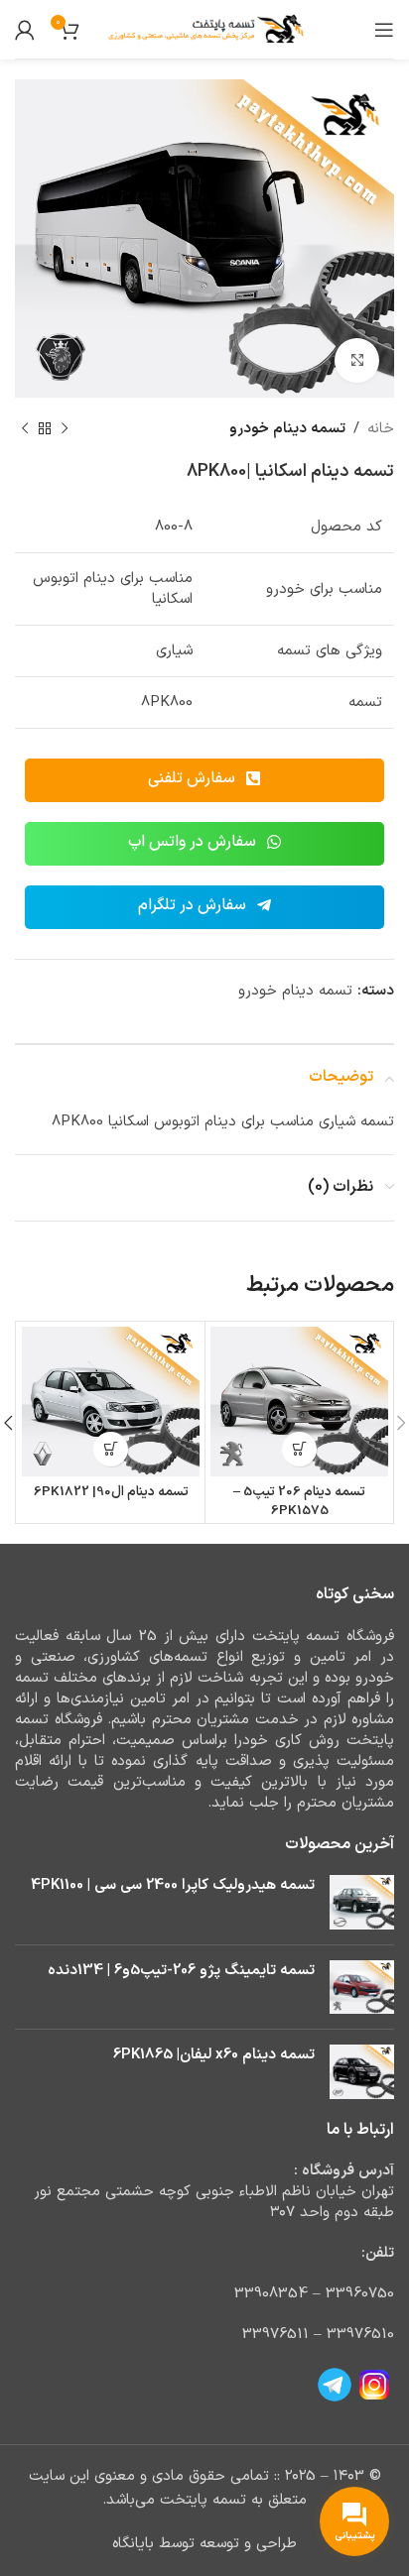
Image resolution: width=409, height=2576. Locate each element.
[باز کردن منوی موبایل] (384, 30)
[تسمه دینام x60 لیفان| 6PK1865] (362, 2072)
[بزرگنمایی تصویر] (357, 360)
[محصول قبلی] (65, 429)
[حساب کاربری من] (25, 30)
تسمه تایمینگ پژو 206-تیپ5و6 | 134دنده (181, 1971)
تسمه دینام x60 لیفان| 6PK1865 (214, 2055)
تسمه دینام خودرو (287, 429)
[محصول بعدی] (25, 429)
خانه (381, 429)
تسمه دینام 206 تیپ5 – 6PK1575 (299, 1501)
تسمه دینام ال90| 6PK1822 (111, 1492)
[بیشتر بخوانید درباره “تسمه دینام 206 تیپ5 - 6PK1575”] (299, 1449)
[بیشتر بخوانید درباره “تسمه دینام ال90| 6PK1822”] (111, 1449)
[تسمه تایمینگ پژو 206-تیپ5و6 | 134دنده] (362, 1988)
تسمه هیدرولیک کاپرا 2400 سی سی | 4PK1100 (173, 1885)
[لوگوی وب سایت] (204, 29)
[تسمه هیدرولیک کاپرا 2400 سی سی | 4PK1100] (362, 1902)
